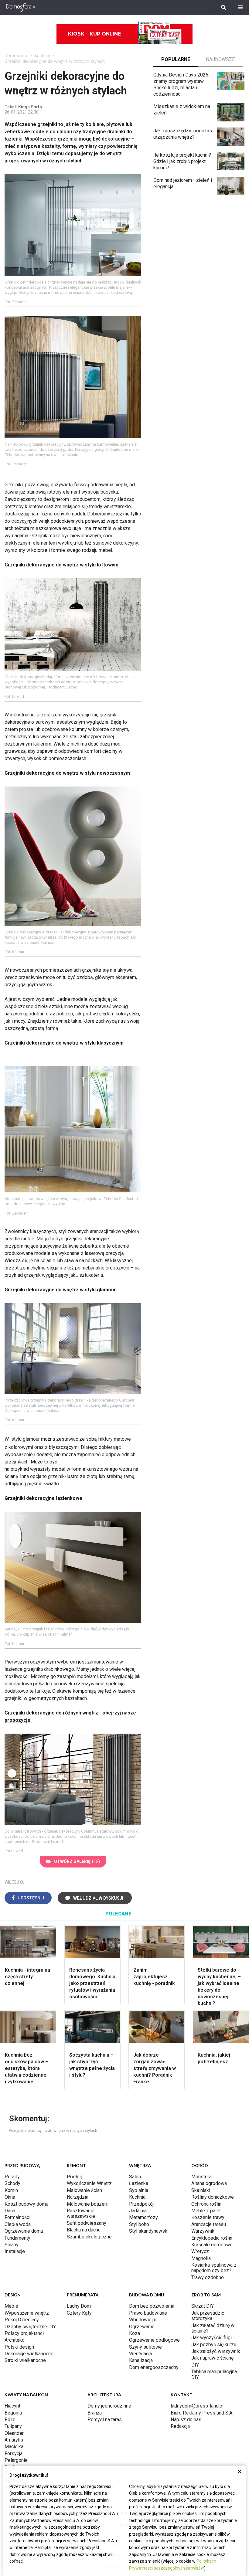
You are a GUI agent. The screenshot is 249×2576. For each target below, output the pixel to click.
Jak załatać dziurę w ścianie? (213, 2328)
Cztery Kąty (79, 2313)
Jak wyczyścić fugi (211, 2338)
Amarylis (14, 2440)
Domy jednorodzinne (109, 2406)
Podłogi (75, 2177)
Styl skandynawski (149, 2231)
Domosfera (16, 56)
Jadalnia (138, 2211)
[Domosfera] (21, 8)
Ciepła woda (18, 2224)
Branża (95, 2413)
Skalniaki (201, 2190)
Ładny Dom (79, 2306)
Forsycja (14, 2454)
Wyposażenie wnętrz (27, 2313)
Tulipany (13, 2426)
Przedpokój (141, 2204)
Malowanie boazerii (88, 2204)
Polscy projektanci (24, 2333)
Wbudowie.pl (143, 2320)
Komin (11, 2190)
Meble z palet (206, 2211)
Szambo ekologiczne (89, 2237)
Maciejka (14, 2447)
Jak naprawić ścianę (212, 2358)
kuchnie (43, 56)
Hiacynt (12, 2406)
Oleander (14, 2433)
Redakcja (180, 2426)
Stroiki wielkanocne (25, 2360)
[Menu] (240, 8)
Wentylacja (140, 2354)
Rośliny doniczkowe (213, 2197)
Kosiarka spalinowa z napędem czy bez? (214, 2268)
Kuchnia (137, 2197)
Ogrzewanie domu (24, 2231)
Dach (10, 2211)
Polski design (19, 2347)
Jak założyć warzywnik (216, 2351)
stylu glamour (26, 1439)
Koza (135, 2333)
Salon (135, 2177)
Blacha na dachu (84, 2230)
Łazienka (139, 2183)
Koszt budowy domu (26, 2204)
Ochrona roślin (206, 2204)
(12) (77, 1861)
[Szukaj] (223, 8)
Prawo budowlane (148, 2313)
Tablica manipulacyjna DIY (214, 2374)
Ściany (12, 2245)
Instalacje (15, 2251)
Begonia (13, 2413)
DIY (195, 2365)
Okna (10, 2197)
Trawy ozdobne (208, 2277)
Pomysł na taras (105, 2420)
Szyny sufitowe (145, 2347)
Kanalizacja (141, 2360)
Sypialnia (139, 2190)
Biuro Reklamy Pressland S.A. (202, 2413)
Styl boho (139, 2224)
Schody (12, 2183)
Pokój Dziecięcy (22, 2320)
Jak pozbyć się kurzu (214, 2345)
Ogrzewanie (142, 2327)
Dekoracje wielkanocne (29, 2354)
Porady (12, 2177)
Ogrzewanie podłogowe (154, 2340)
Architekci (15, 2340)
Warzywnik (203, 2231)
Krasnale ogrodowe (212, 2245)
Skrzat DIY (203, 2306)
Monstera (201, 2177)
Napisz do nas (186, 2420)
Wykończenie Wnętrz (89, 2183)
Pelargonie (16, 2460)
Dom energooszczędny (154, 2367)
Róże (10, 2420)
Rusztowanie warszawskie (81, 2213)
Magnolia (201, 2258)
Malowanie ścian (84, 2190)
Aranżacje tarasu (209, 2224)
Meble (11, 2306)
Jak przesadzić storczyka (208, 2316)
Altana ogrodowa (209, 2183)
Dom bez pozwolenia (152, 2306)
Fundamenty (17, 2238)
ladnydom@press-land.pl (197, 2406)
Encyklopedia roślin (212, 2238)
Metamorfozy (143, 2217)
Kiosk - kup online (94, 34)
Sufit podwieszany (87, 2223)
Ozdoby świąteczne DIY (30, 2327)
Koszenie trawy (208, 2217)
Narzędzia (78, 2197)
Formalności (17, 2217)
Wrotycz (200, 2251)
